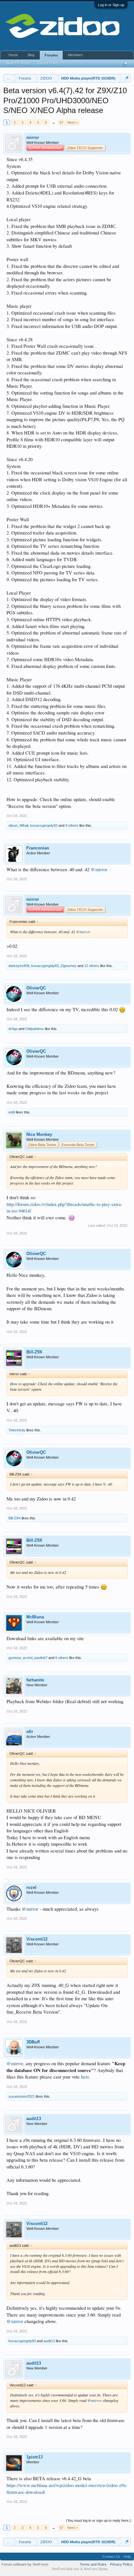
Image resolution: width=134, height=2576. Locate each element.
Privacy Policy (121, 2564)
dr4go (13, 1029)
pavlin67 (41, 1658)
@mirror (99, 869)
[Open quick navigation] (127, 78)
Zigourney (68, 966)
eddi (12, 1112)
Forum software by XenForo (25, 2564)
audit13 (34, 2119)
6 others (62, 1658)
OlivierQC (36, 988)
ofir (30, 1732)
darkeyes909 (19, 966)
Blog (31, 55)
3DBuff (33, 2042)
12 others (92, 966)
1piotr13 (34, 2457)
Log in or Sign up (111, 5)
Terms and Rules (93, 2564)
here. (86, 2077)
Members (75, 55)
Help (127, 2557)
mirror (33, 138)
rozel (31, 1887)
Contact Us (111, 2557)
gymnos (15, 1658)
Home (13, 55)
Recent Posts (48, 63)
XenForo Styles (96, 2569)
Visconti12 (37, 1939)
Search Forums (18, 63)
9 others (72, 825)
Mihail (24, 825)
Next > (73, 122)
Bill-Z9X (34, 1352)
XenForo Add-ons (66, 2569)
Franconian (38, 848)
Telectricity (17, 1430)
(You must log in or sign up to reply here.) (98, 2520)
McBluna (35, 1617)
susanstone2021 (22, 2096)
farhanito (35, 1680)
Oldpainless (35, 1029)
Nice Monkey (39, 1134)
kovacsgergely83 (44, 825)
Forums (51, 55)
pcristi (28, 1658)
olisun (13, 825)
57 (61, 122)
